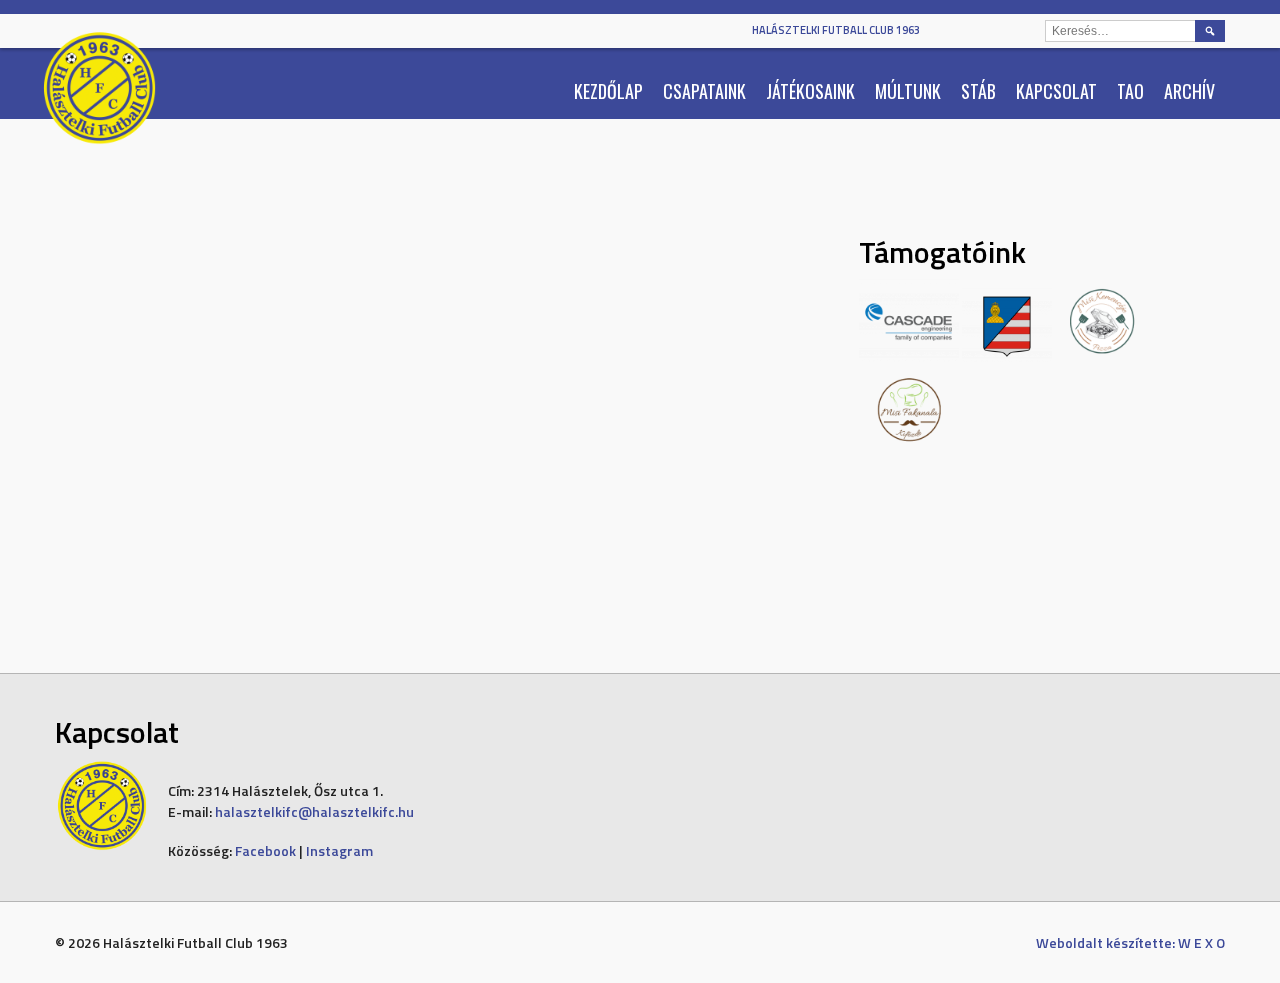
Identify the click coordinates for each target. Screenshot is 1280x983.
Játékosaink (810, 91)
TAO (1130, 91)
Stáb (978, 91)
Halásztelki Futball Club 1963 (836, 30)
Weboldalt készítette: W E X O (1130, 942)
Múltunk (908, 91)
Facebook (265, 850)
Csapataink (704, 91)
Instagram (339, 850)
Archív (1189, 91)
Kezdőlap (608, 91)
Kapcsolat (1056, 91)
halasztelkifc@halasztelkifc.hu (314, 811)
